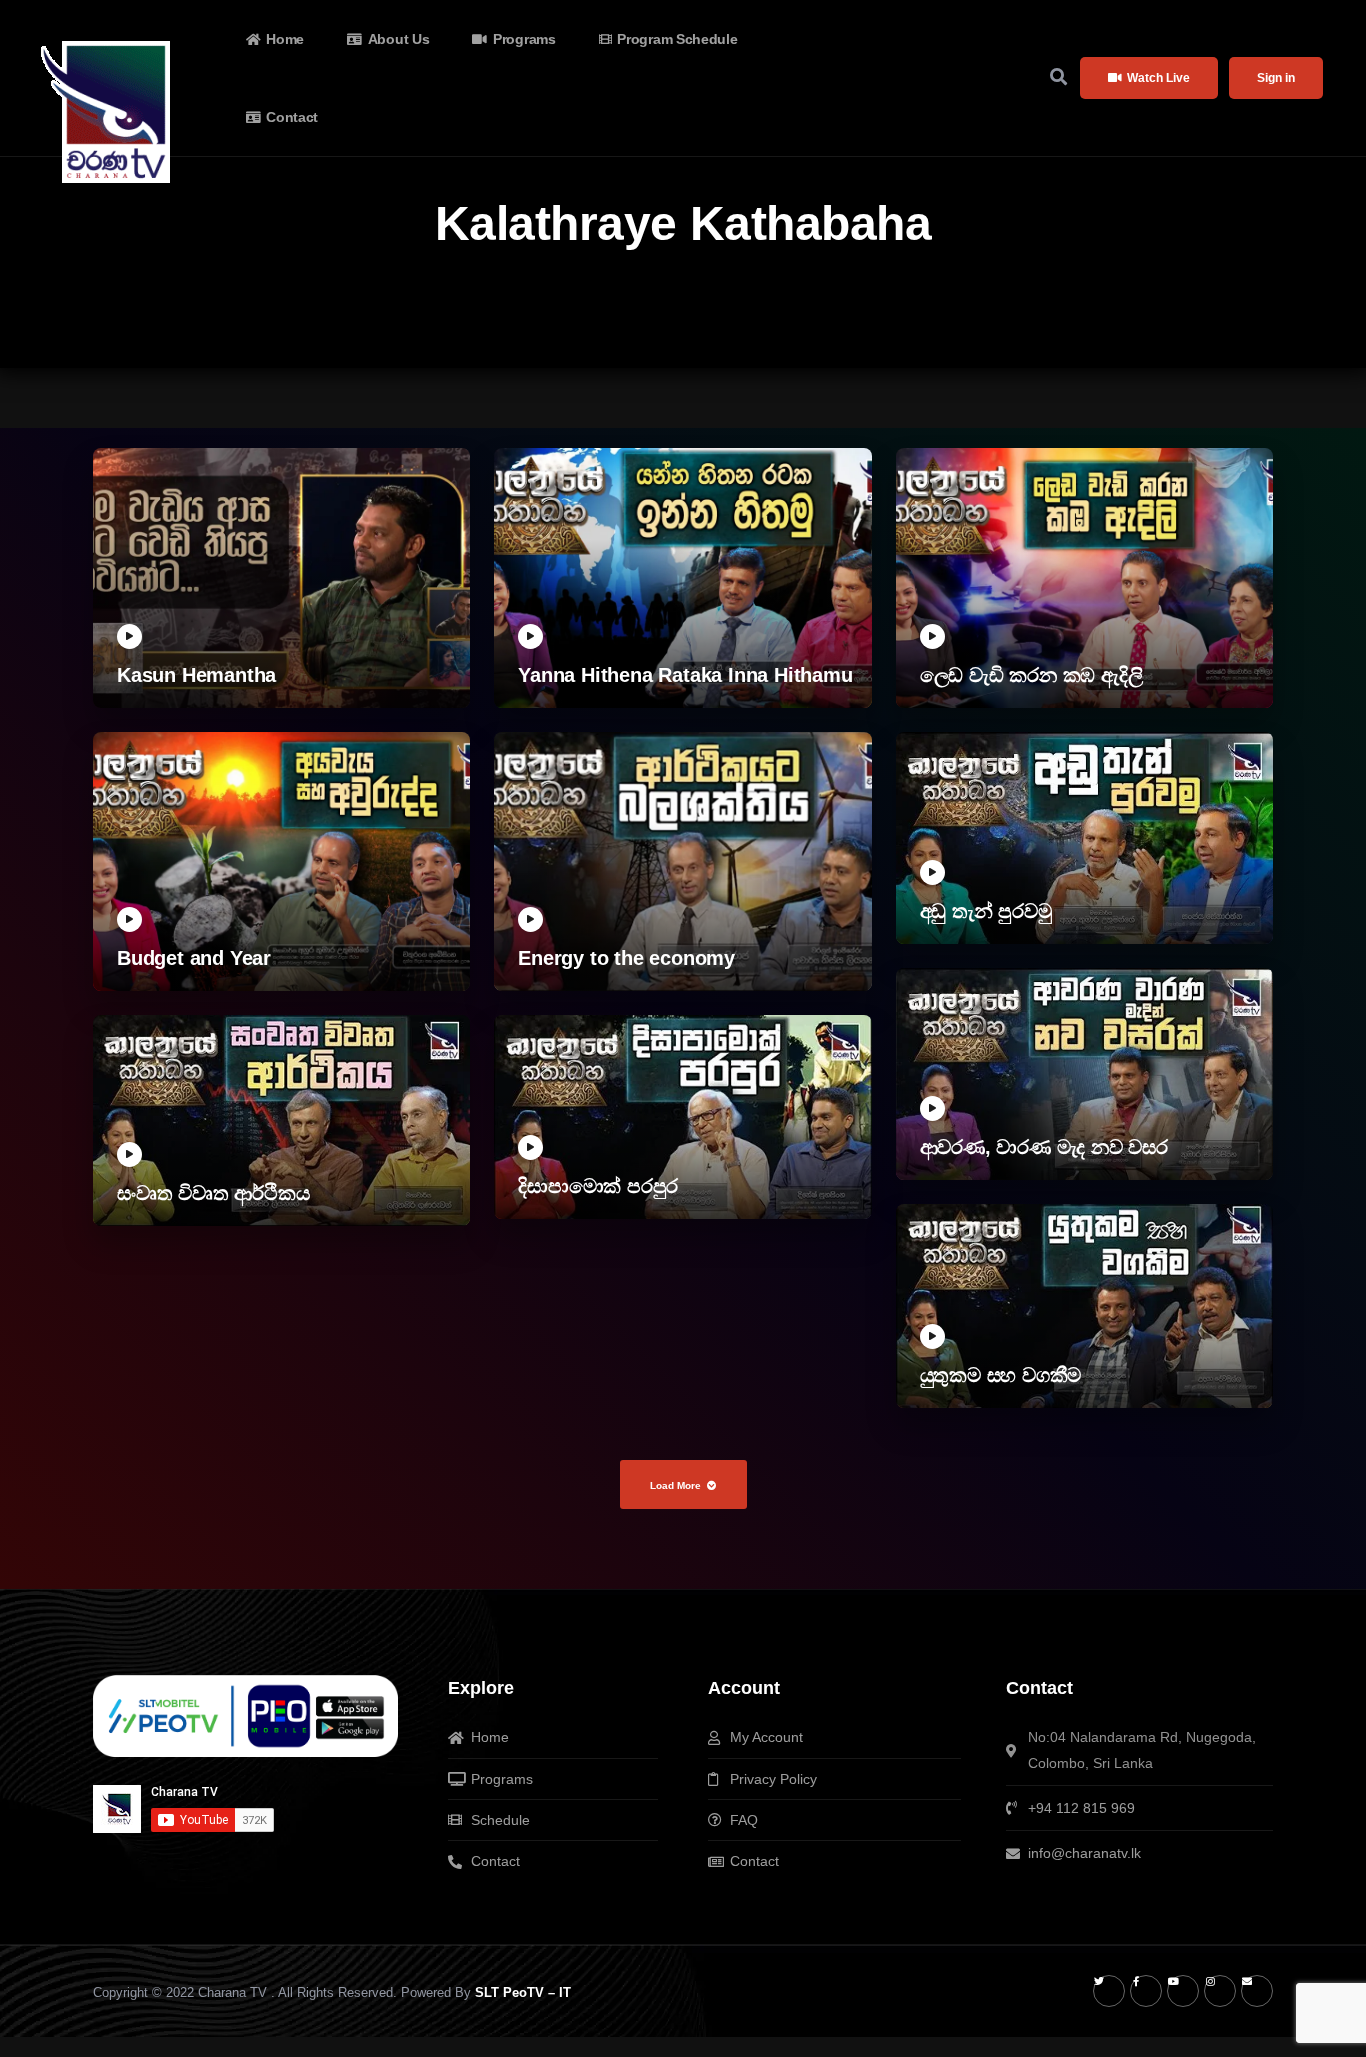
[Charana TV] (108, 112)
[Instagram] (1220, 1991)
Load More (675, 1485)
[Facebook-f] (1146, 1991)
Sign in (1276, 78)
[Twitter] (1109, 1991)
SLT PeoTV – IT (523, 1992)
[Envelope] (1257, 1991)
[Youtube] (1183, 1991)
